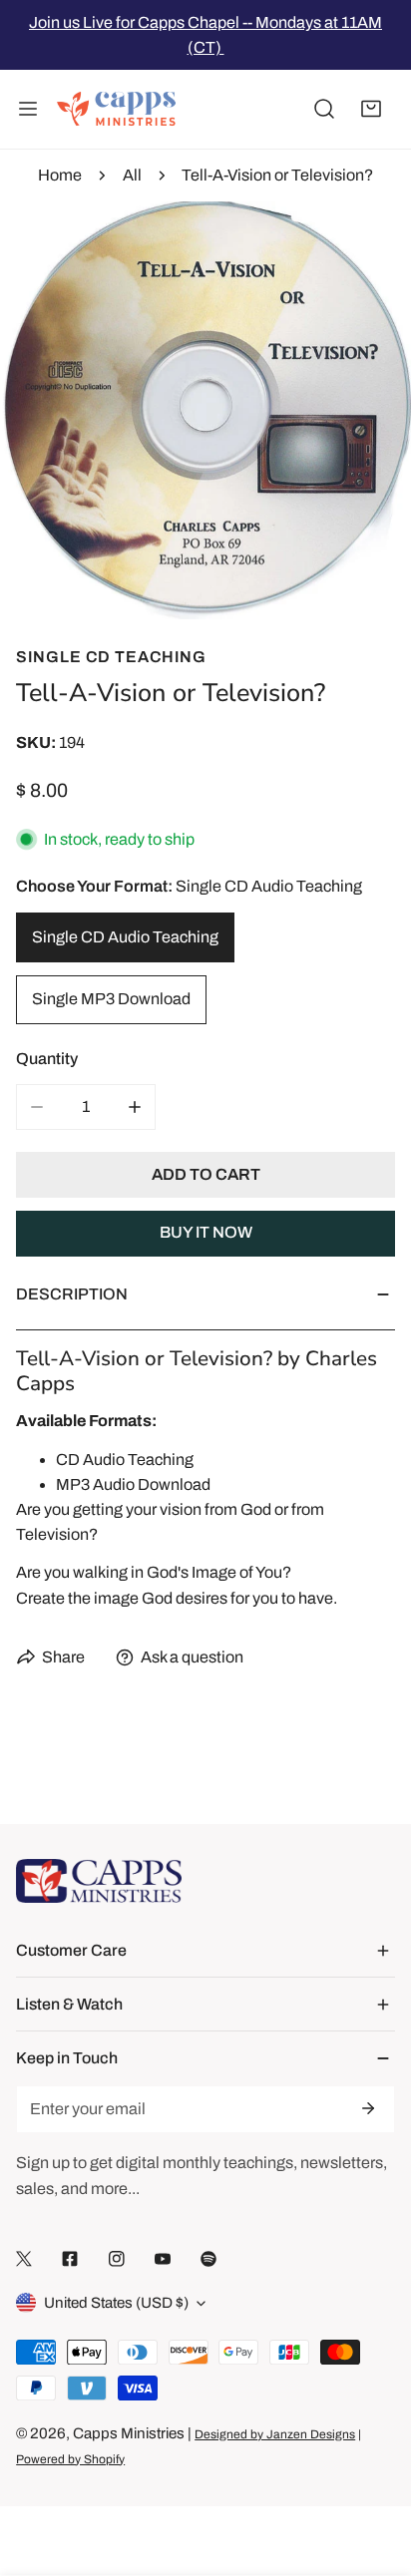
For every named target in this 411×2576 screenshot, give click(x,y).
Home (60, 175)
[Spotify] (208, 2258)
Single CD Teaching (111, 657)
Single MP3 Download (111, 999)
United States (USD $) (116, 2303)
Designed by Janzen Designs (275, 2434)
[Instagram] (117, 2258)
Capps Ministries (129, 2433)
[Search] (324, 110)
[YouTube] (163, 2258)
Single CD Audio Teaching (125, 937)
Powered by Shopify (70, 2459)
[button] (371, 110)
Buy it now (206, 1232)
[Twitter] (24, 2258)
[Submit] (367, 2108)
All (132, 175)
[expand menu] (28, 110)
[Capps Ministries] (117, 110)
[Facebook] (70, 2258)
